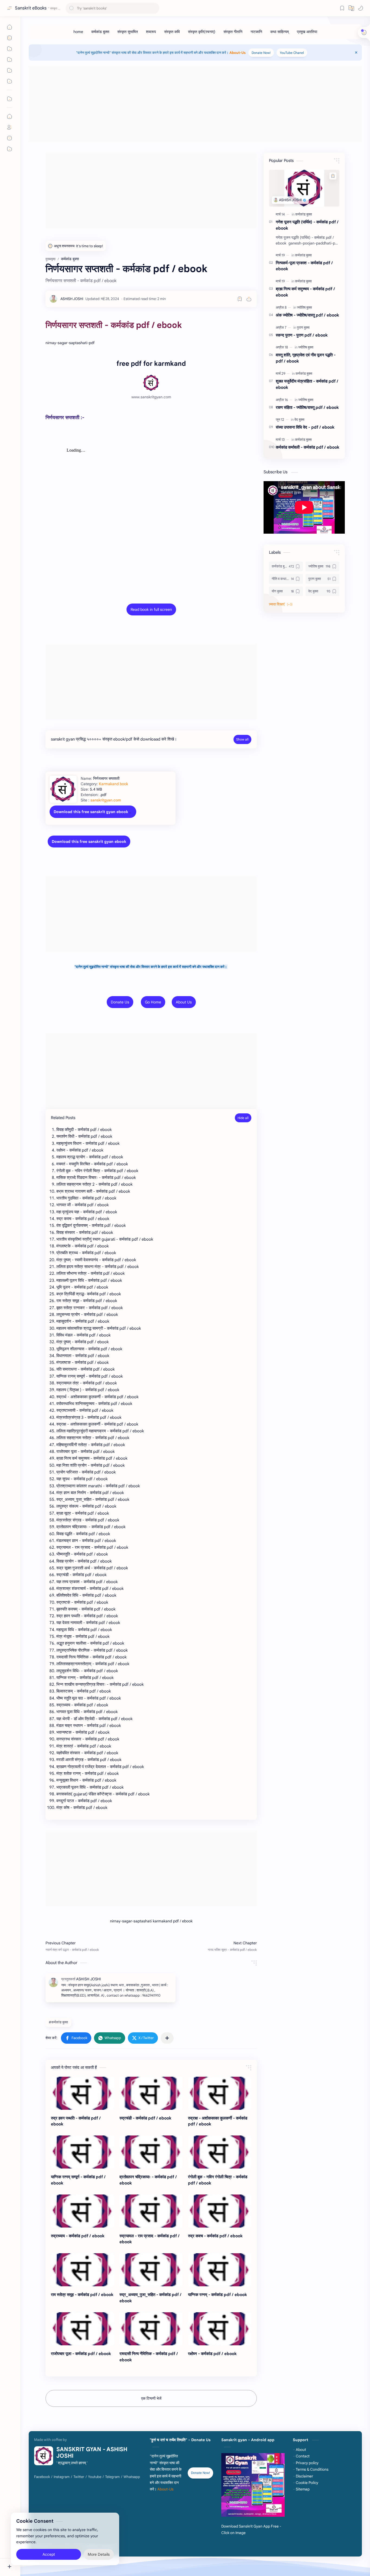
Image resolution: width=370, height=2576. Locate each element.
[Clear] (154, 8)
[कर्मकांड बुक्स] (100, 32)
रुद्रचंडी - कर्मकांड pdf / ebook (145, 2118)
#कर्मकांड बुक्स (58, 2022)
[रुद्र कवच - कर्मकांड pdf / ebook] (220, 2211)
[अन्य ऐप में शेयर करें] (167, 2038)
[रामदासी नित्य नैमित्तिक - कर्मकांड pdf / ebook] (151, 2329)
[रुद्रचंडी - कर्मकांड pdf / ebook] (151, 2093)
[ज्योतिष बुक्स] (304, 307)
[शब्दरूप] (151, 32)
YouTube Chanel (292, 53)
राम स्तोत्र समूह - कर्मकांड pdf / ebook (82, 2295)
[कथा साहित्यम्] (280, 32)
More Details (99, 2554)
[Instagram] (62, 2477)
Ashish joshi (150, 2548)
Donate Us (120, 1002)
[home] (78, 32)
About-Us (238, 53)
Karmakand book (113, 784)
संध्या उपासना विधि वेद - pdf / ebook (305, 427)
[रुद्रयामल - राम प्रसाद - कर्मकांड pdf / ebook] (151, 2211)
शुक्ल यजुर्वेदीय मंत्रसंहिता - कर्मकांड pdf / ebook (307, 384)
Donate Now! (261, 53)
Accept (49, 2554)
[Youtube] (95, 2477)
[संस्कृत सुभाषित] (128, 32)
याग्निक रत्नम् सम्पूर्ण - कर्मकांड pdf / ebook (78, 2180)
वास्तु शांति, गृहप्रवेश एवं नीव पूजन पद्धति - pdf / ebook (306, 358)
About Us (184, 1002)
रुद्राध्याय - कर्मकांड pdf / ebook (78, 2236)
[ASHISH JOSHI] (72, 299)
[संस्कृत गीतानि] (233, 32)
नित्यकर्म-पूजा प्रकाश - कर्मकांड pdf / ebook (304, 266)
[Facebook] (42, 2477)
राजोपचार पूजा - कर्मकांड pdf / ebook (81, 2354)
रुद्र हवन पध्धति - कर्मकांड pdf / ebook (76, 2121)
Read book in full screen (151, 609)
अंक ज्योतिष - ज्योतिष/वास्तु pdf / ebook (307, 315)
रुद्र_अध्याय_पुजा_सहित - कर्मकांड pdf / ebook (150, 2298)
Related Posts (63, 1118)
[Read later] (240, 299)
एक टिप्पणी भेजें (151, 2398)
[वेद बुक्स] (299, 420)
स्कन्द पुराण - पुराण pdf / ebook (302, 335)
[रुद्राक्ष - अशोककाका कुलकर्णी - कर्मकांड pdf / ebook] (220, 2093)
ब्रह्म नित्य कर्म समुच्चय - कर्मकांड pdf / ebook (305, 292)
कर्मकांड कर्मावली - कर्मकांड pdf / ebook (308, 447)
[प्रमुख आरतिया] (307, 32)
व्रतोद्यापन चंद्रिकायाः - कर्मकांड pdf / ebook (148, 2180)
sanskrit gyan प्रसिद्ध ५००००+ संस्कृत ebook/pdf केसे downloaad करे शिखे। (114, 739)
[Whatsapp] (132, 2477)
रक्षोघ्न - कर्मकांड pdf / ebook (212, 2354)
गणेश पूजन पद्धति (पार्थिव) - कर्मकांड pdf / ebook (307, 225)
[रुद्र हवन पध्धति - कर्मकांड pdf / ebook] (82, 2093)
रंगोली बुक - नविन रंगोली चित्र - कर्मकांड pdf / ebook (218, 2180)
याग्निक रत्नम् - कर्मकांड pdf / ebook (218, 2295)
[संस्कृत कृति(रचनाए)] (202, 32)
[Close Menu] (356, 53)
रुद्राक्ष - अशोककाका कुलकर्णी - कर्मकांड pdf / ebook (218, 2121)
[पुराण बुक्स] (303, 327)
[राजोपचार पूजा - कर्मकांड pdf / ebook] (82, 2329)
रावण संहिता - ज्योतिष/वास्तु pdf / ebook (307, 407)
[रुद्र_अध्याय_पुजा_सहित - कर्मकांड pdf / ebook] (151, 2270)
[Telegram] (112, 2477)
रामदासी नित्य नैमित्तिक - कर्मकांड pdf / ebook (149, 2357)
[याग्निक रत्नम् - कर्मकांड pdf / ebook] (220, 2270)
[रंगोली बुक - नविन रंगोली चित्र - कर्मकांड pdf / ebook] (220, 2152)
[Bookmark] (342, 8)
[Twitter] (79, 2477)
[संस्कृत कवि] (172, 32)
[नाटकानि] (256, 32)
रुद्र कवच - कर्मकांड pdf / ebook (215, 2236)
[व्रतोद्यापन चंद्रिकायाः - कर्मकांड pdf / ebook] (151, 2152)
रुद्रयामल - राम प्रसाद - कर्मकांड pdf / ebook (150, 2239)
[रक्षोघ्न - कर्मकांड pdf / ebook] (220, 2329)
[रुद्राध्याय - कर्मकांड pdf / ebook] (82, 2211)
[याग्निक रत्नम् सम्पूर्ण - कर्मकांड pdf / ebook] (82, 2152)
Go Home (153, 1002)
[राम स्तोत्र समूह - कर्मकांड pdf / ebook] (82, 2270)
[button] (361, 8)
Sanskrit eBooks (31, 8)
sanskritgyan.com (106, 800)
